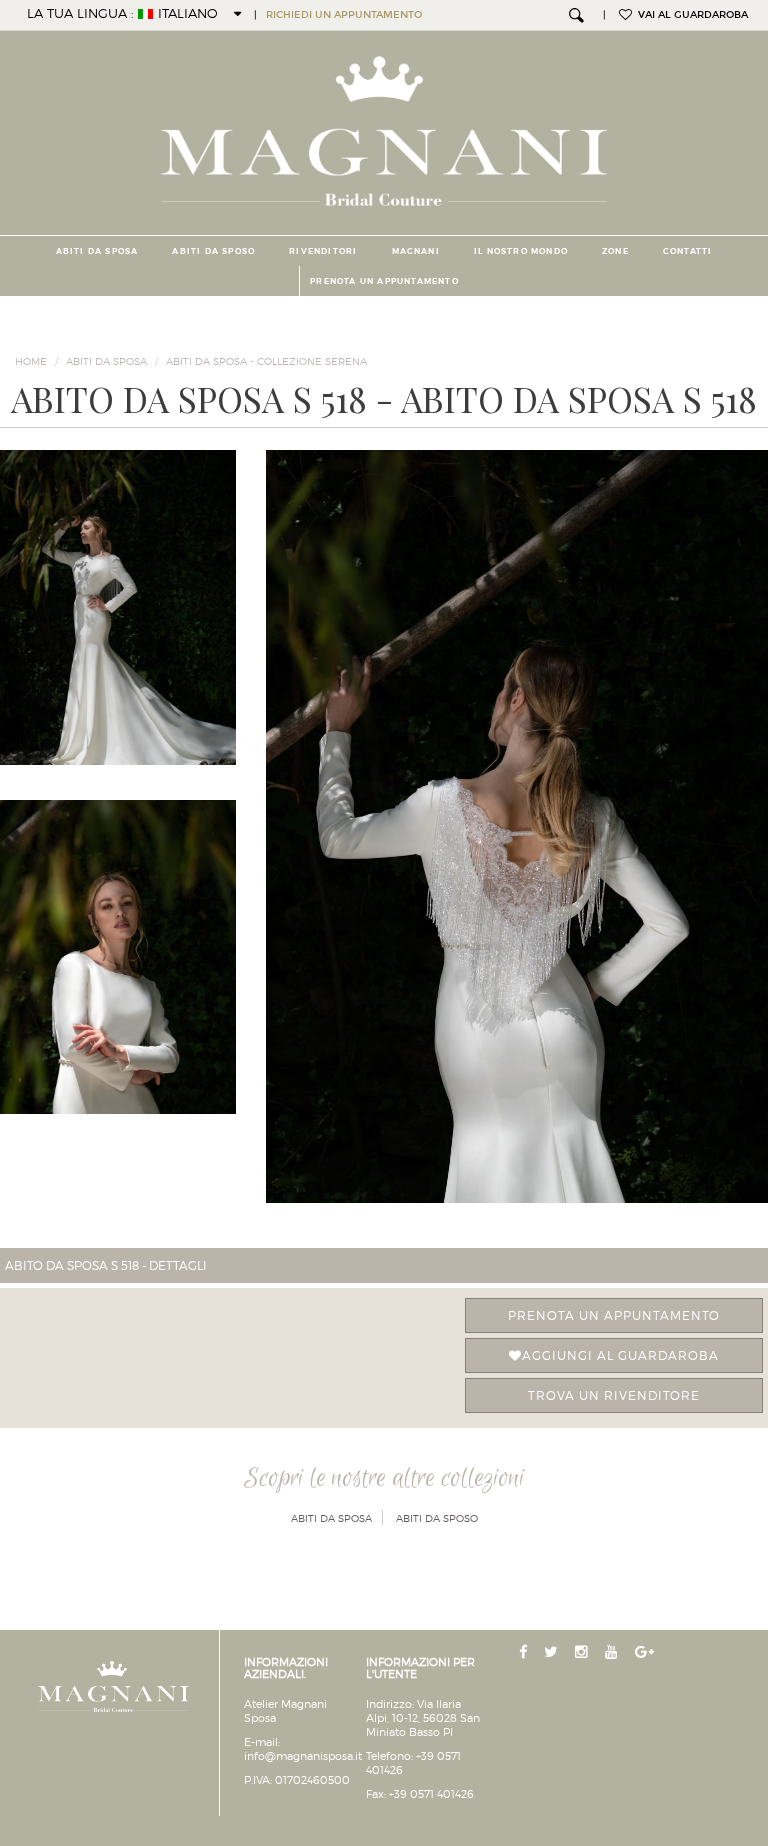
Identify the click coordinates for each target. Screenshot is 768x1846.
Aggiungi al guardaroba (620, 1355)
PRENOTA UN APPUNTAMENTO (384, 281)
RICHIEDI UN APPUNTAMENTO (344, 15)
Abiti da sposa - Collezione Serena (266, 361)
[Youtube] (613, 1652)
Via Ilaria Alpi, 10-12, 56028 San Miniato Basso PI (423, 1718)
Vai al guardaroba (690, 15)
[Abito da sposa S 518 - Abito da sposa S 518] (517, 826)
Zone (615, 251)
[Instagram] (583, 1652)
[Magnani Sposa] (384, 125)
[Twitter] (553, 1652)
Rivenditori (323, 251)
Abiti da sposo (213, 251)
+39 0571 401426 (431, 1794)
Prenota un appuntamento (614, 1315)
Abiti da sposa (97, 251)
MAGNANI (416, 251)
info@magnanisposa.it (303, 1756)
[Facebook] (525, 1652)
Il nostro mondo (521, 251)
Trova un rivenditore (614, 1395)
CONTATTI (688, 251)
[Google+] (646, 1652)
